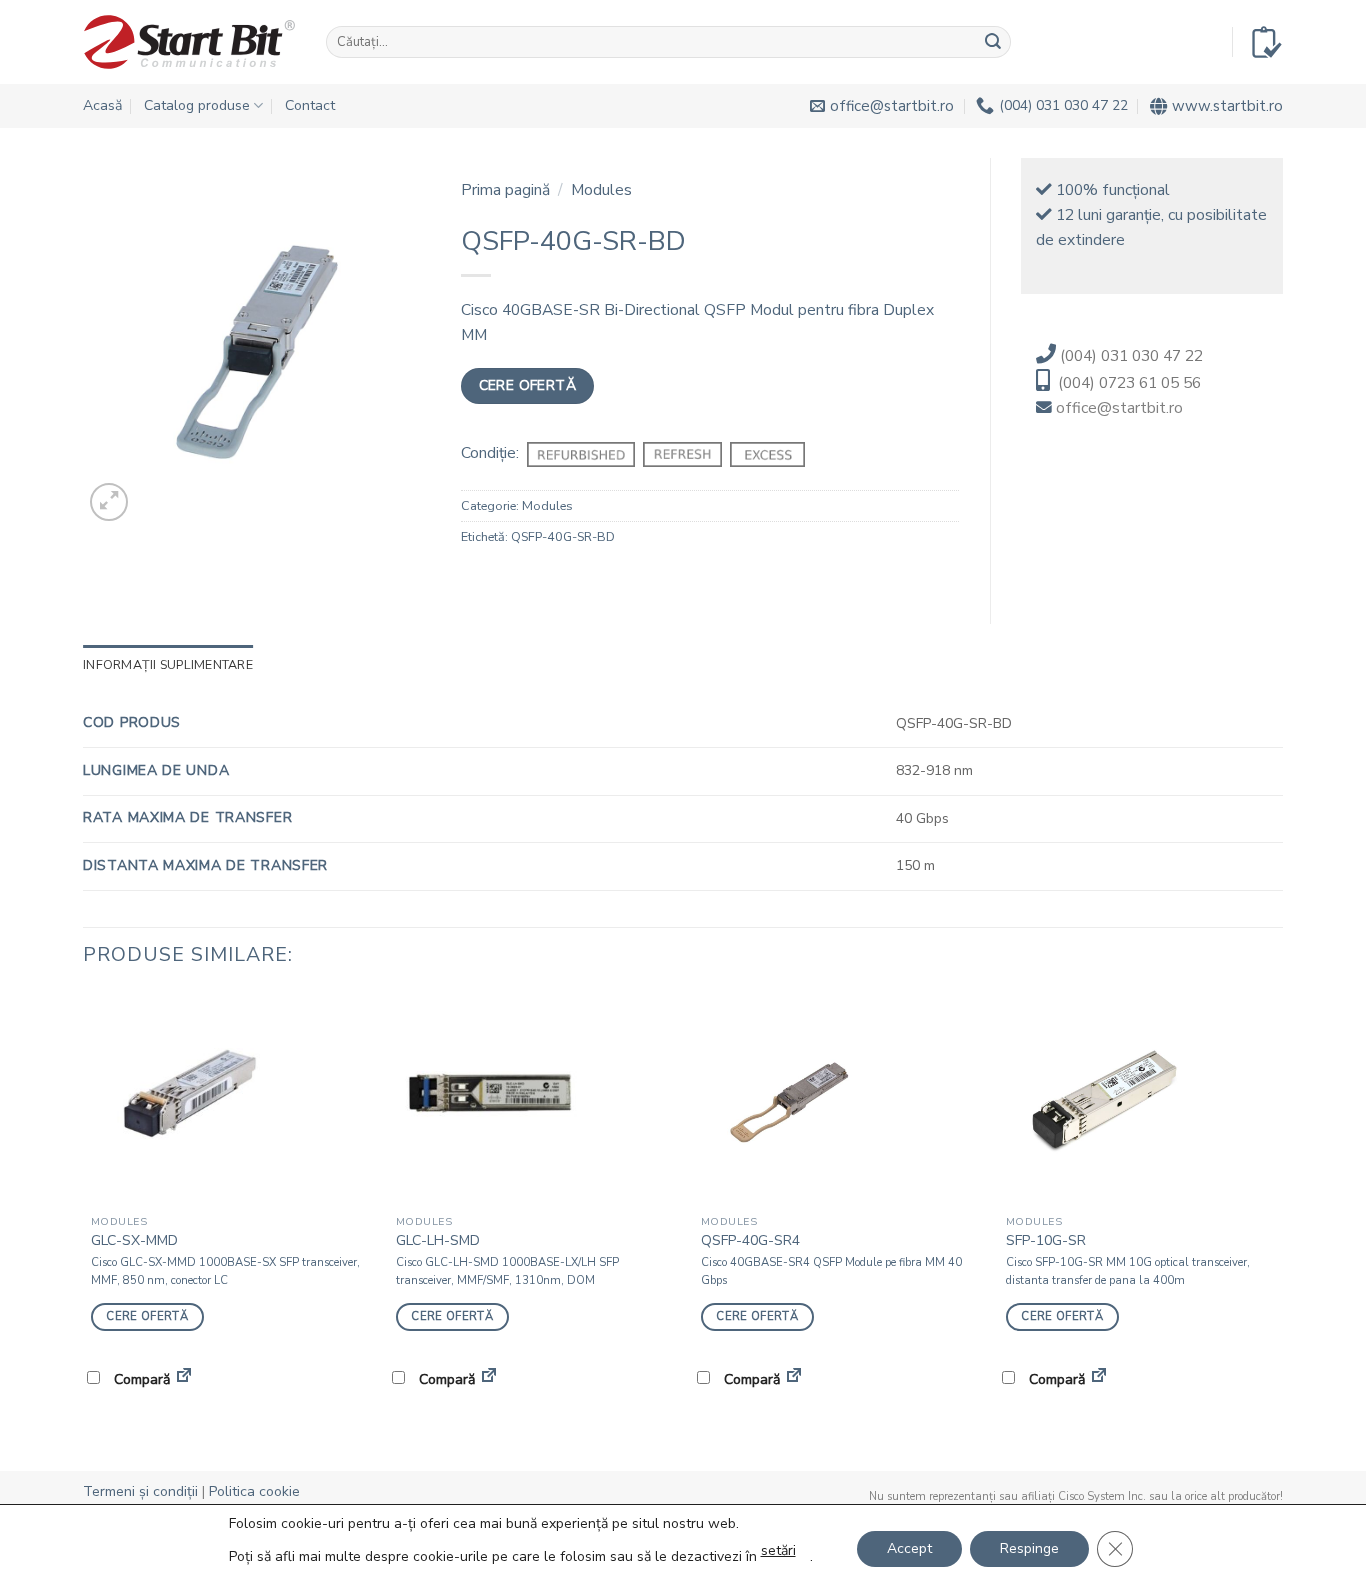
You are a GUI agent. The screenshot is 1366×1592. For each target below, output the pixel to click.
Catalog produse (197, 105)
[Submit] (993, 41)
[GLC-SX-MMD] (225, 1098)
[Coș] (1267, 42)
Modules (601, 190)
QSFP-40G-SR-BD (563, 536)
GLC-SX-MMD (134, 1241)
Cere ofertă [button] (147, 1316)
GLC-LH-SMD (438, 1241)
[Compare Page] (184, 1379)
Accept (909, 1548)
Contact (310, 105)
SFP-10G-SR (1046, 1241)
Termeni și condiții (140, 1491)
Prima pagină (505, 190)
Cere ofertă (528, 385)
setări (778, 1550)
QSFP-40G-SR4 (750, 1241)
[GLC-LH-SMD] (530, 1098)
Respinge (1029, 1548)
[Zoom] (109, 502)
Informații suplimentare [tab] (168, 664)
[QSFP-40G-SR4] (835, 1098)
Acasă (102, 105)
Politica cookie (254, 1491)
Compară (140, 1379)
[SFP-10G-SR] (1140, 1098)
